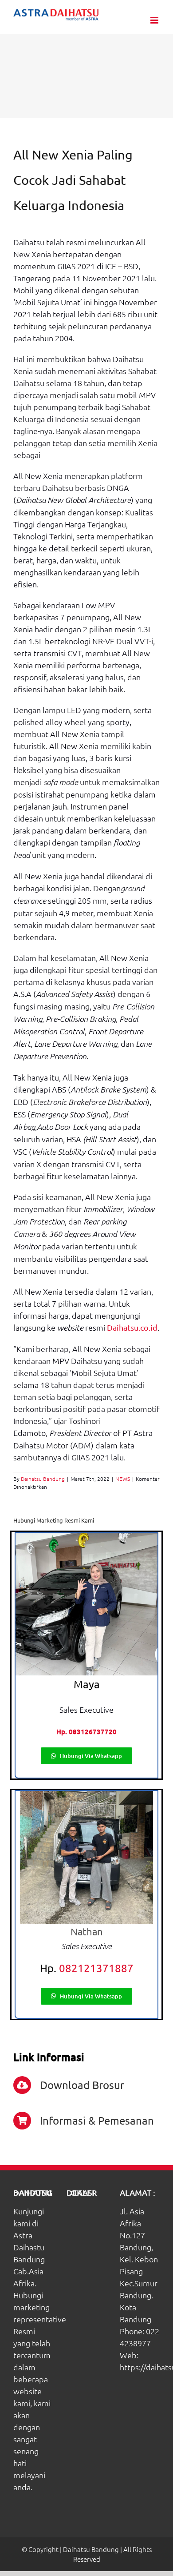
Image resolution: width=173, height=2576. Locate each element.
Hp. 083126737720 (86, 1731)
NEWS (123, 1479)
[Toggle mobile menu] (155, 20)
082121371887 (96, 1968)
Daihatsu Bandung (43, 1479)
